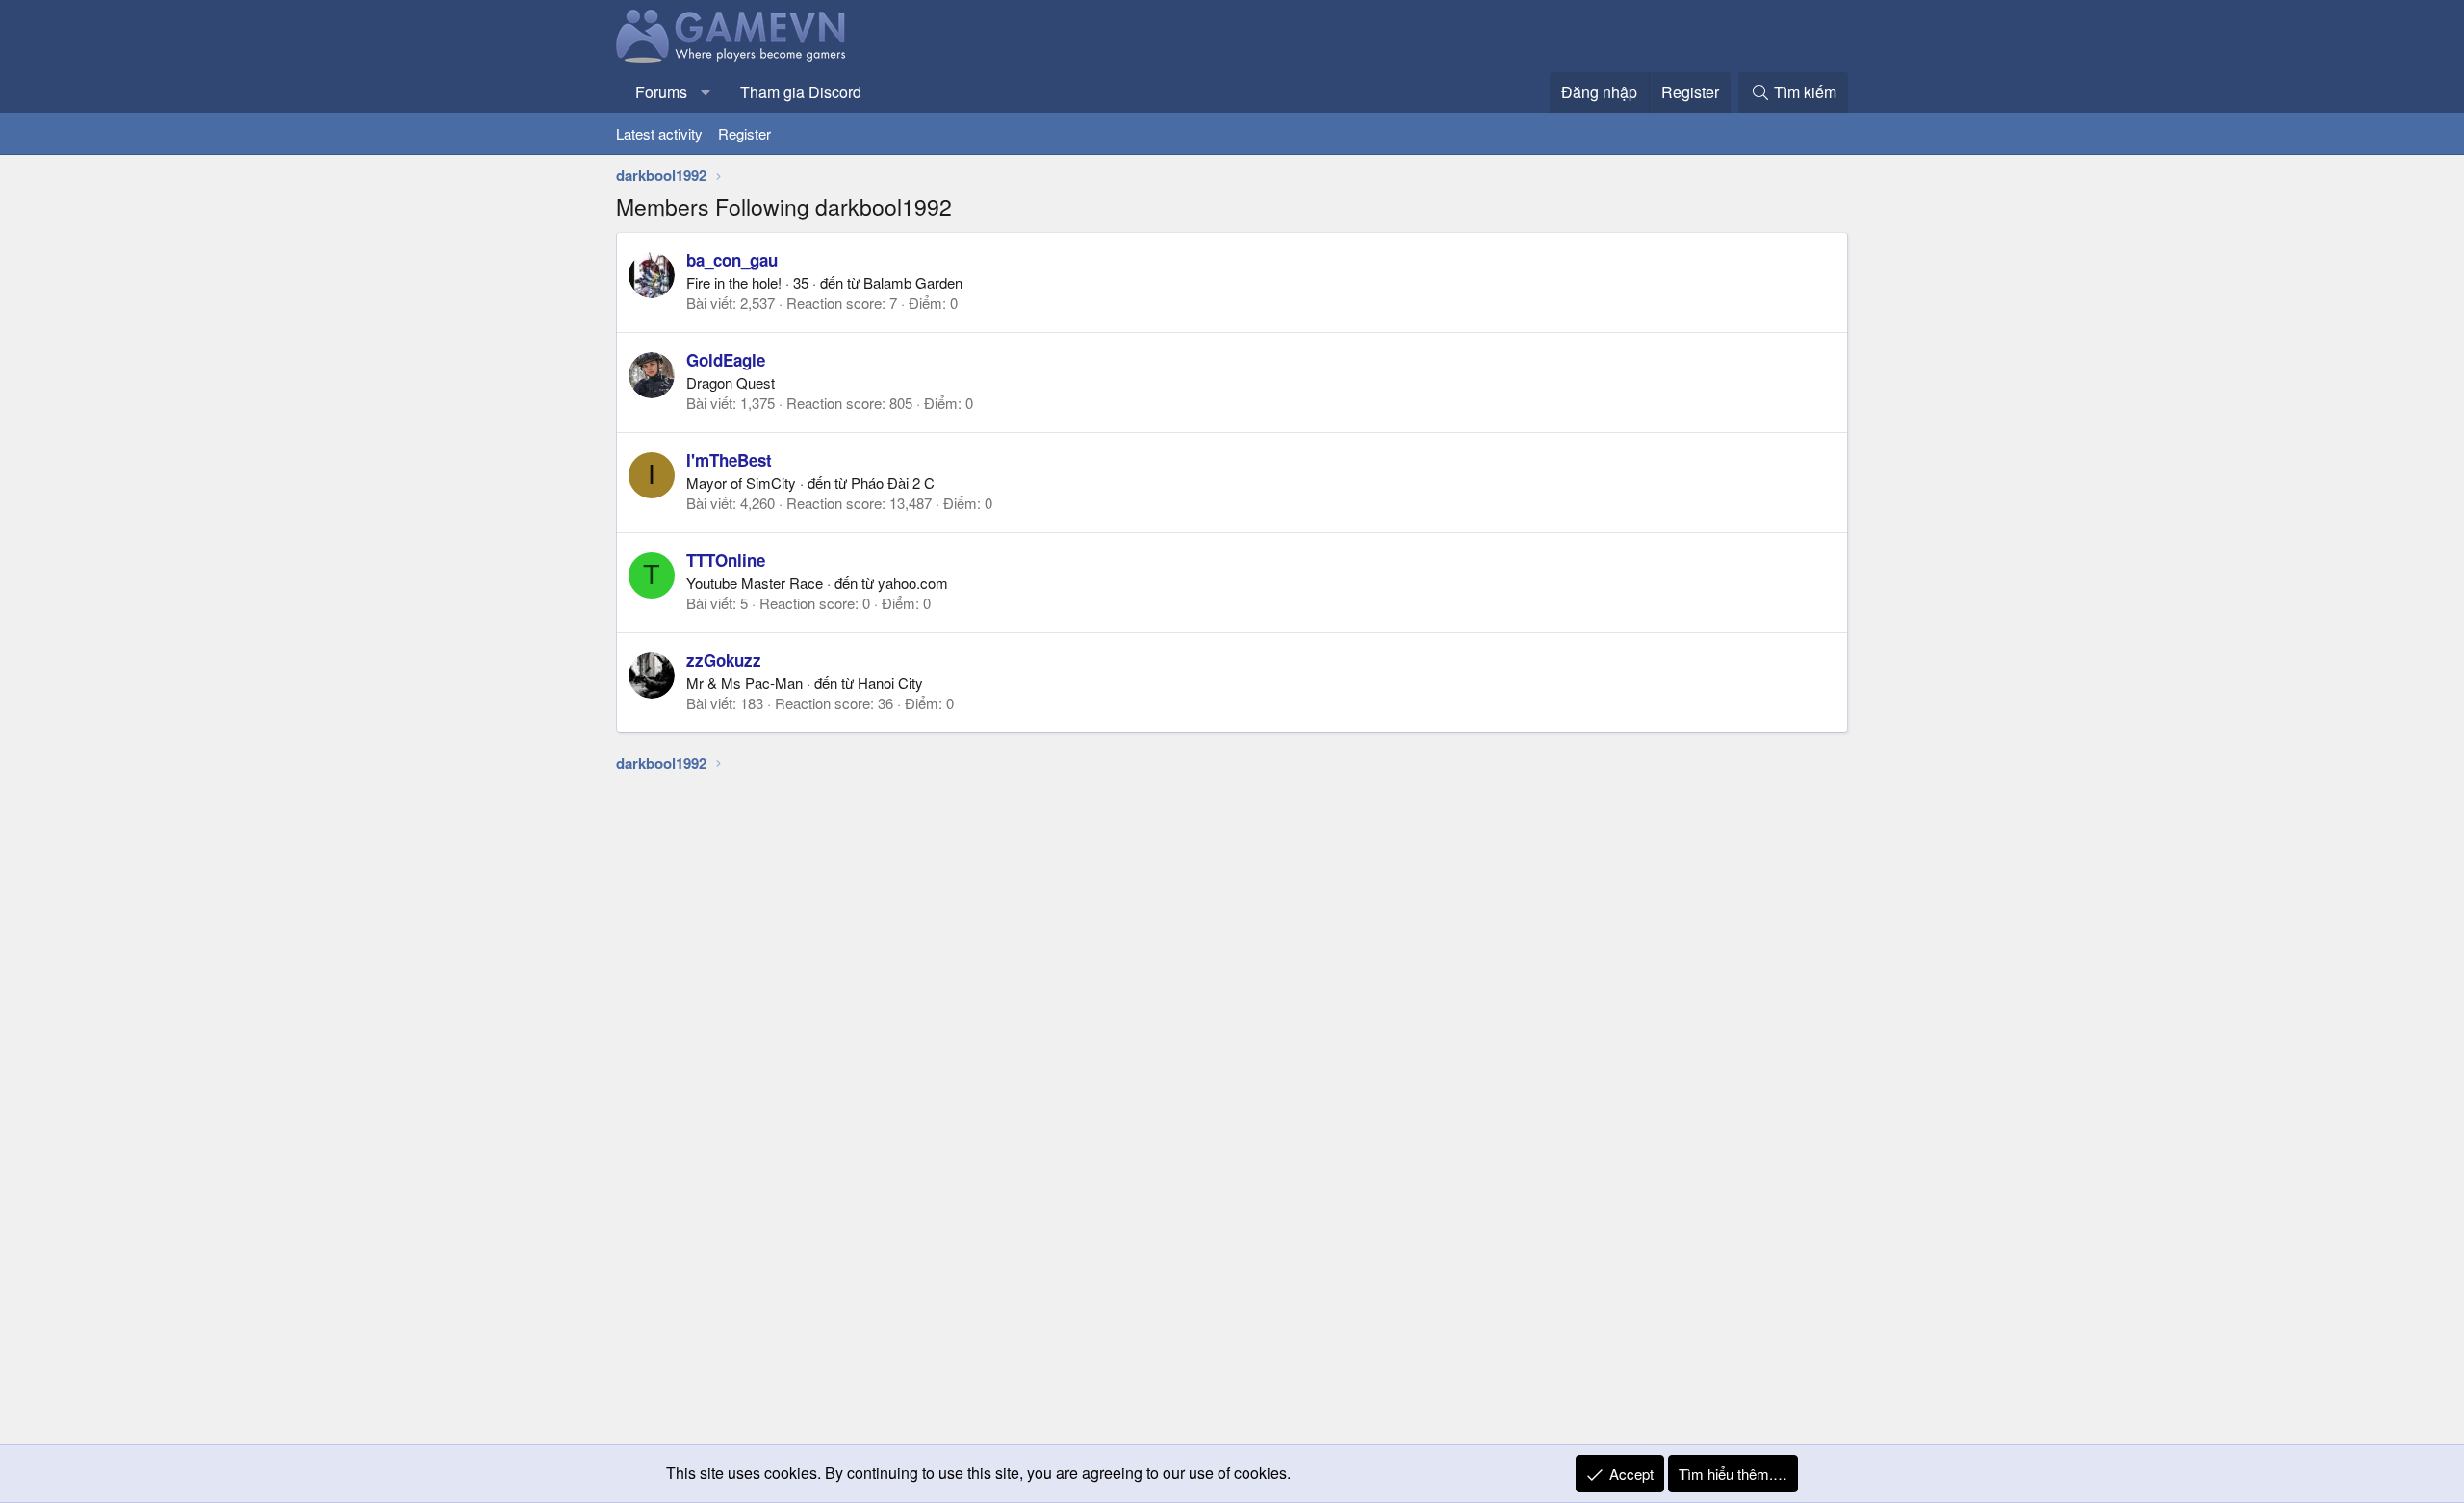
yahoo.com (913, 583)
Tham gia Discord (801, 92)
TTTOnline (726, 560)
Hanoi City (890, 683)
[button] (706, 92)
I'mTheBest (729, 460)
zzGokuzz (724, 660)
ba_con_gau (732, 260)
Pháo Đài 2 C (893, 483)
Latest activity (659, 133)
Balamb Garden (913, 282)
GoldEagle (726, 360)
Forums (661, 92)
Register (744, 133)
